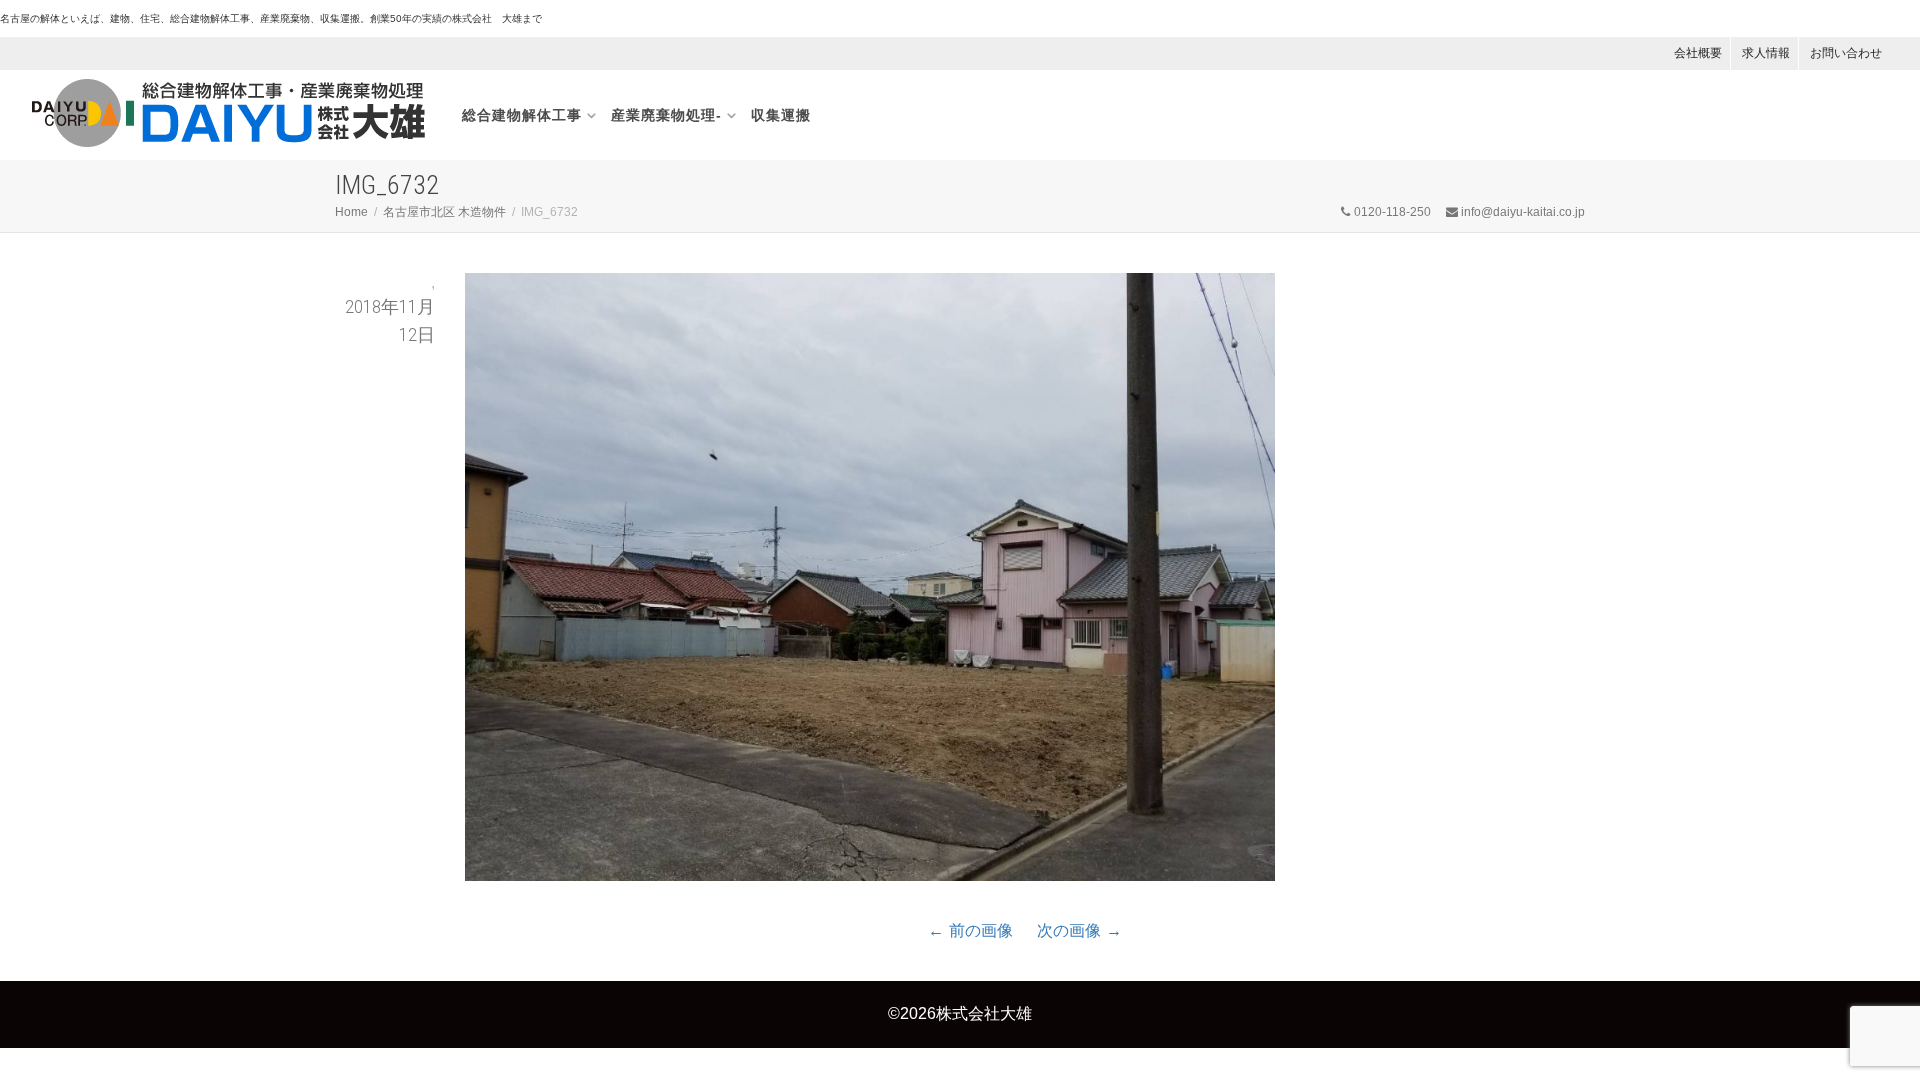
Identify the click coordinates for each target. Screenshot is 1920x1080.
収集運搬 (781, 115)
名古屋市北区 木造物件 (444, 212)
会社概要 (1698, 53)
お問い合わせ (1846, 53)
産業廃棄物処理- (666, 115)
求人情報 (1766, 53)
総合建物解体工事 (522, 115)
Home (351, 212)
